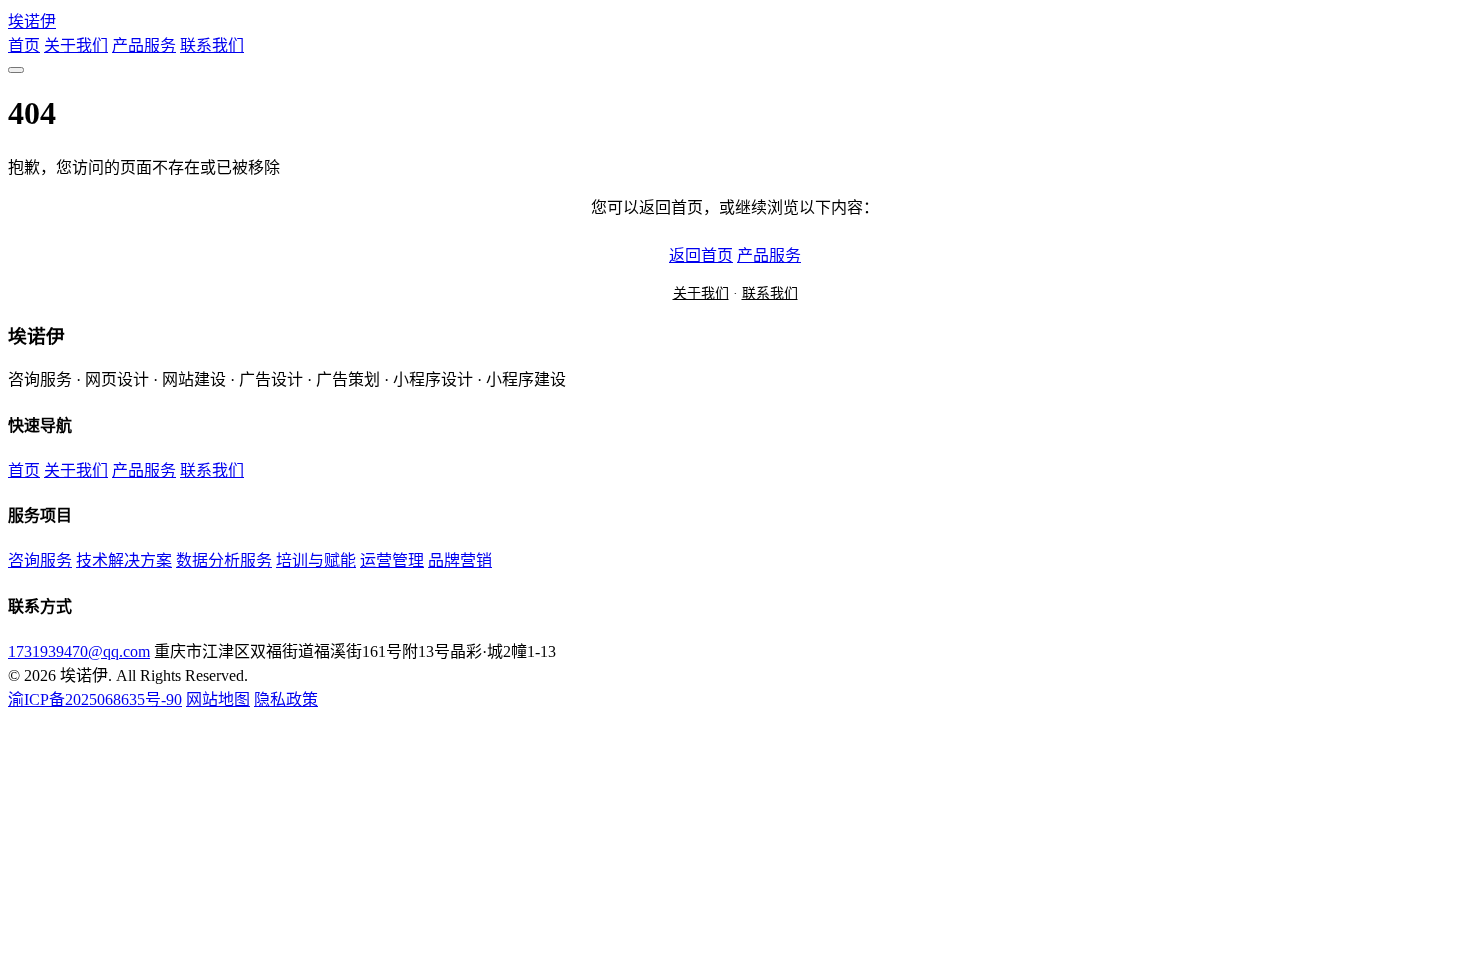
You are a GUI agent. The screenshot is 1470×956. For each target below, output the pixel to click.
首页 (24, 45)
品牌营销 (460, 560)
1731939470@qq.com (79, 651)
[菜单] (16, 70)
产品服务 (144, 45)
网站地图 (218, 699)
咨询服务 (40, 560)
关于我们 (76, 45)
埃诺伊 (32, 21)
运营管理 (392, 560)
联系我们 (212, 45)
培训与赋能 (316, 560)
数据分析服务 (224, 560)
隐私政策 (286, 699)
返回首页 (701, 255)
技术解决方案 (124, 560)
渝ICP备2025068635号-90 (95, 699)
